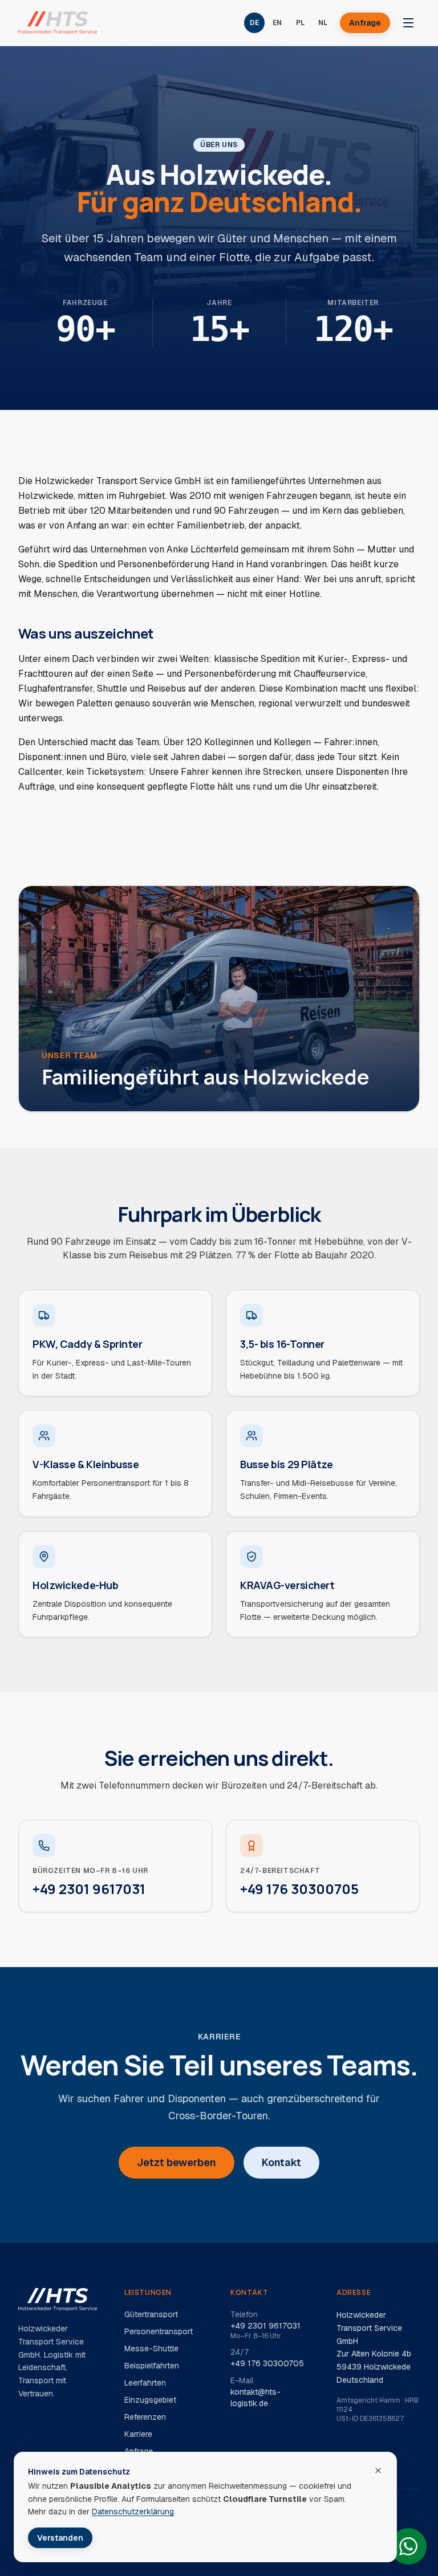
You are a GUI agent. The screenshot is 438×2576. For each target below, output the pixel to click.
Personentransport (159, 2331)
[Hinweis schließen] (378, 2471)
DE (254, 23)
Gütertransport (151, 2314)
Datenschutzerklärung (133, 2512)
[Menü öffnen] (408, 23)
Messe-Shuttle (151, 2349)
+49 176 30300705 (267, 2363)
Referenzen (145, 2417)
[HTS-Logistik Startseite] (58, 23)
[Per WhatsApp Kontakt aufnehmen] (408, 2546)
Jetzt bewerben (177, 2162)
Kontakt (281, 2162)
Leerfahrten (145, 2383)
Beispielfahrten (152, 2366)
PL (300, 23)
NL (323, 23)
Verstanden (60, 2538)
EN (277, 23)
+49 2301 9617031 (265, 2326)
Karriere (138, 2434)
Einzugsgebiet (150, 2400)
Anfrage (365, 23)
